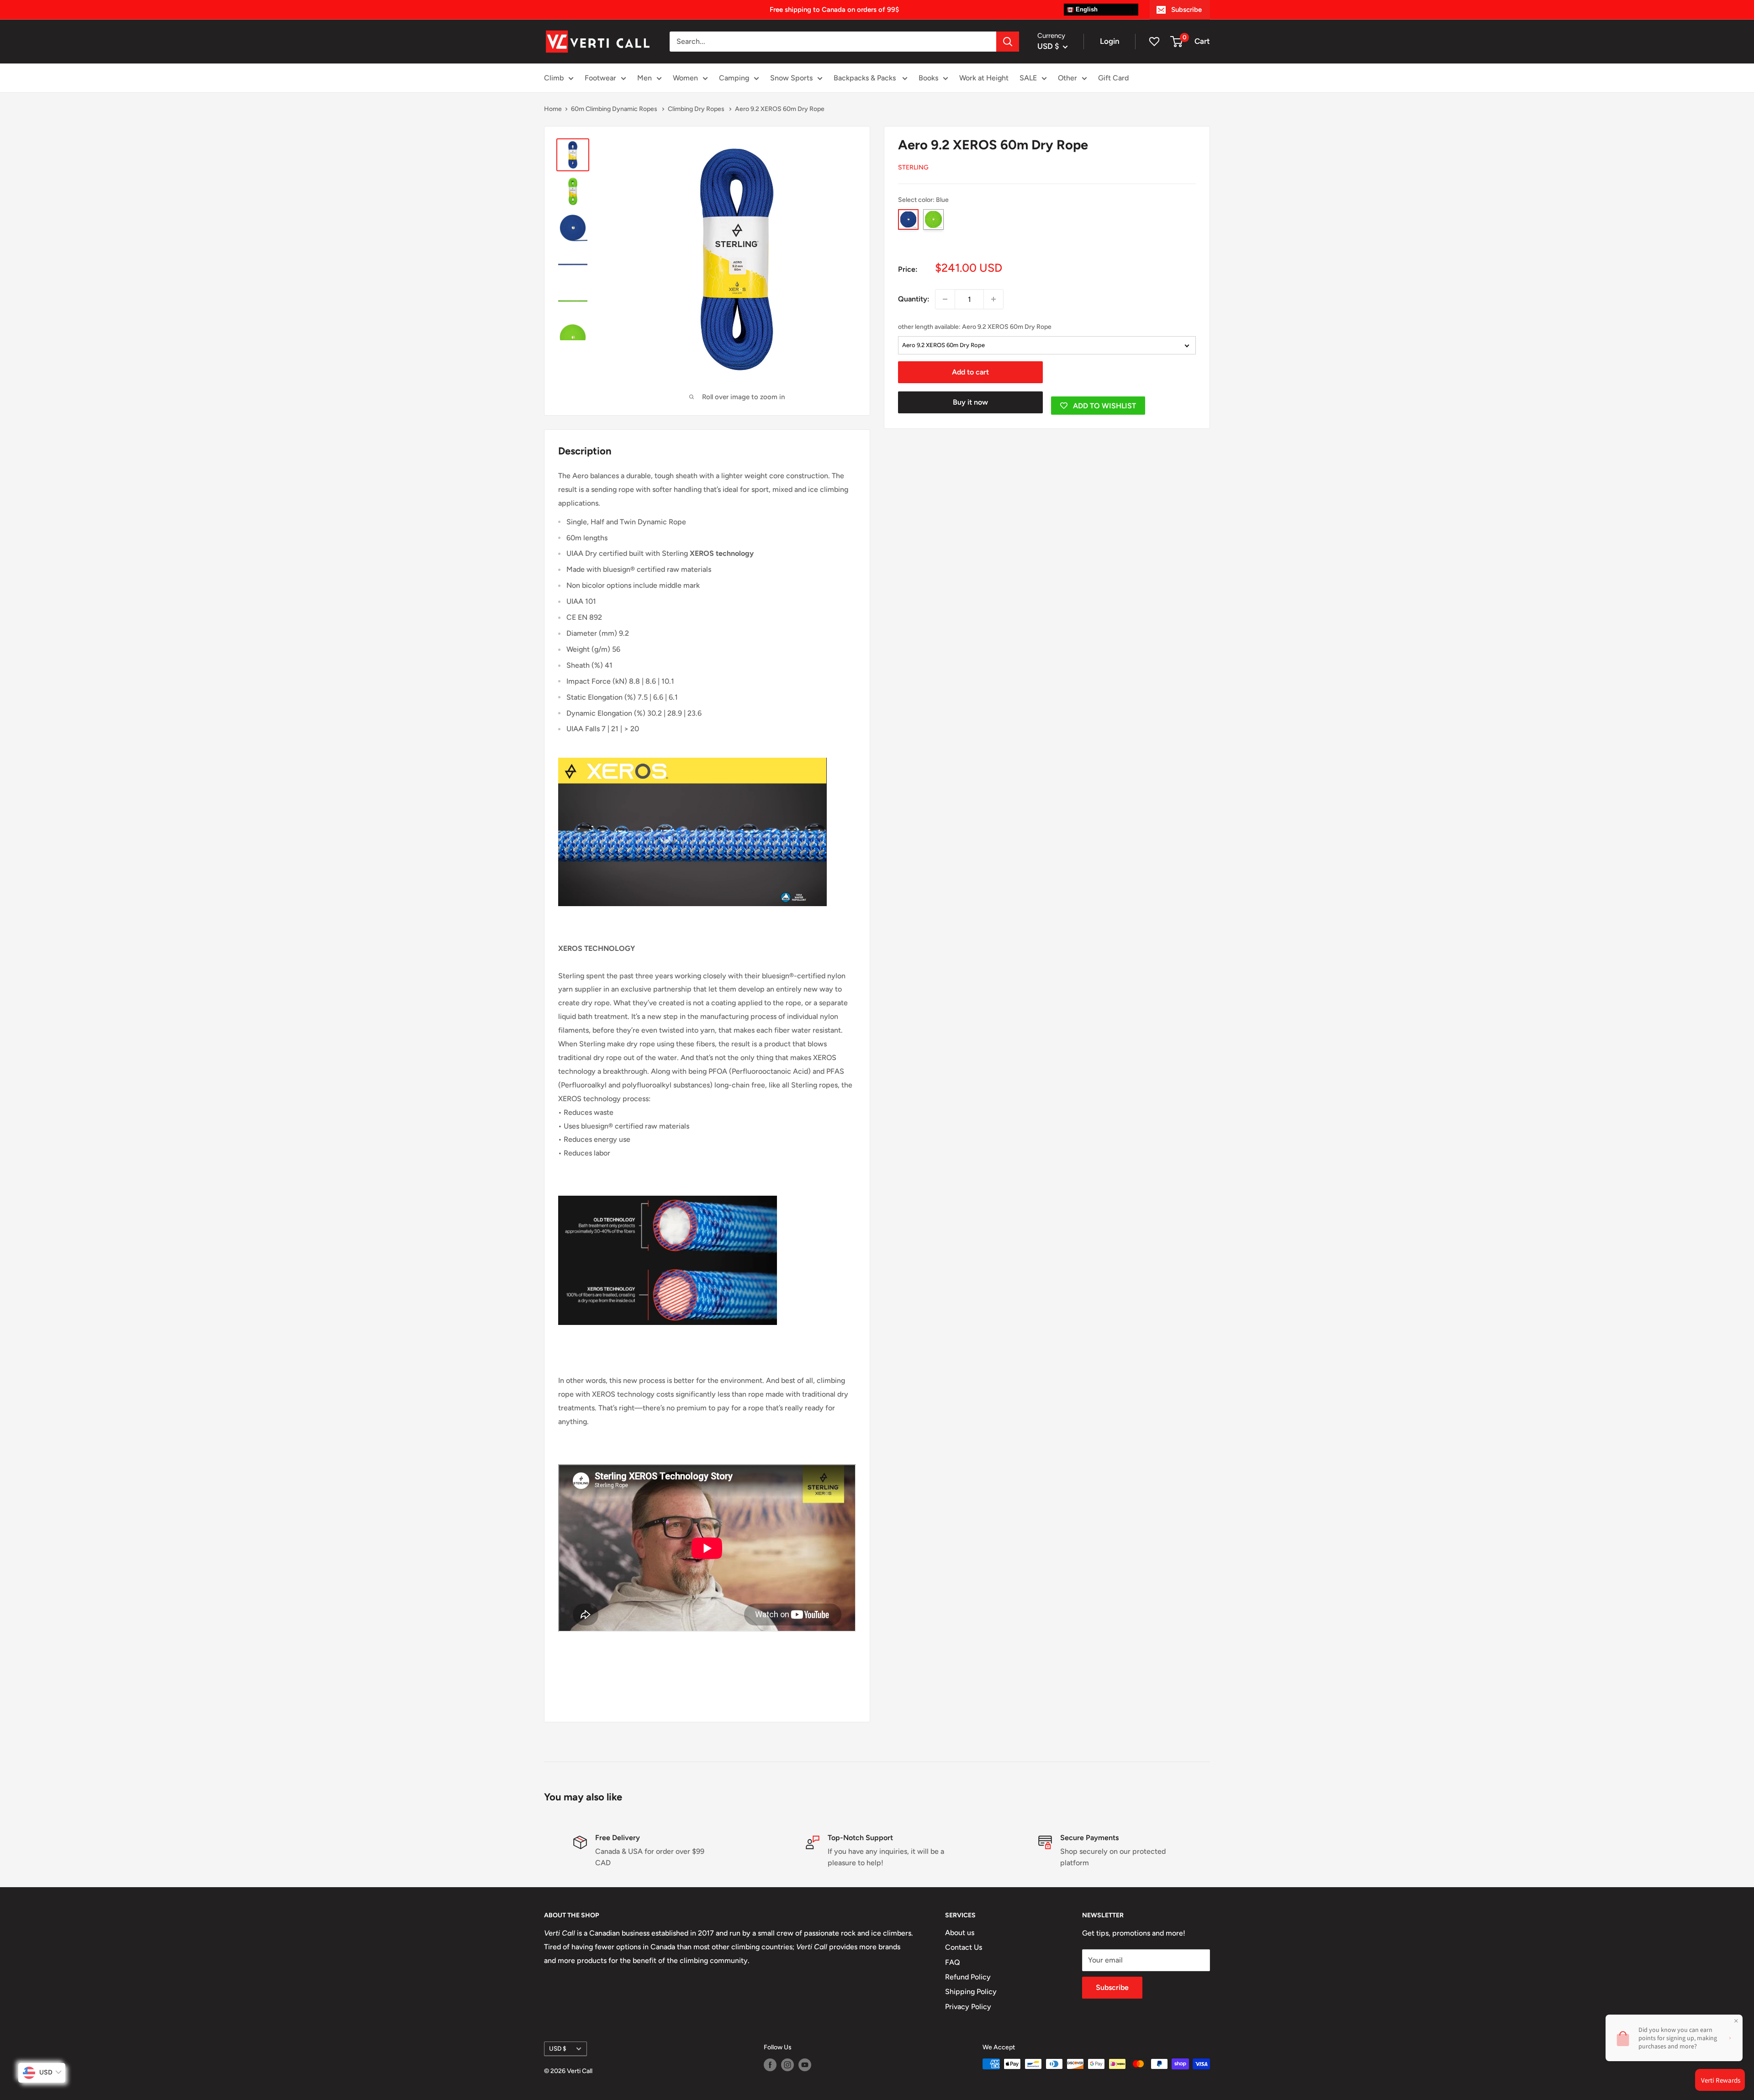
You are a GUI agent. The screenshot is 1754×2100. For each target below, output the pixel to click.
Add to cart (970, 372)
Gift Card (1113, 78)
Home (553, 109)
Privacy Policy (968, 2007)
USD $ (558, 2048)
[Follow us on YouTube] (805, 2065)
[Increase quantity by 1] (993, 299)
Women (685, 78)
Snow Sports (791, 78)
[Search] (1008, 42)
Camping (734, 78)
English (1086, 9)
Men (645, 78)
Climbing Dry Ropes (697, 109)
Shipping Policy (971, 1992)
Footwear (600, 78)
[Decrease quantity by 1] (945, 299)
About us (960, 1933)
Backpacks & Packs (866, 78)
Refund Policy (968, 1977)
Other (1067, 78)
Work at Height (984, 78)
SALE (1028, 78)
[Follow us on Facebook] (770, 2065)
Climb (554, 78)
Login (1110, 41)
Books (928, 78)
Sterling (913, 167)
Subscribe (1186, 10)
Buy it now (970, 402)
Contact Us (964, 1947)
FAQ (953, 1962)
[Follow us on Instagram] (787, 2065)
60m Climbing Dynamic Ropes (615, 109)
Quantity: (914, 299)
